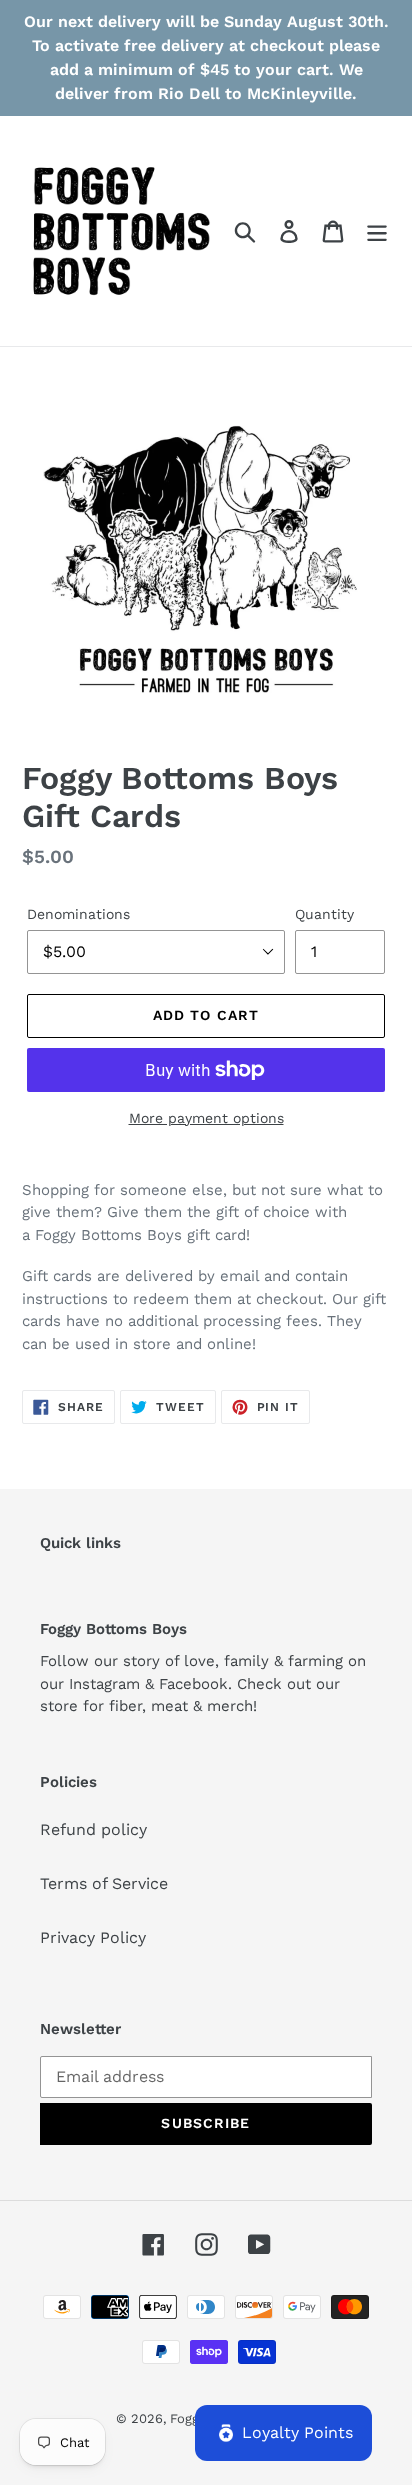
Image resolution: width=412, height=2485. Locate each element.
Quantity (324, 914)
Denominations (78, 914)
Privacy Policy (93, 1937)
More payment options (206, 1118)
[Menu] (377, 231)
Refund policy (93, 1829)
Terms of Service (104, 1883)
